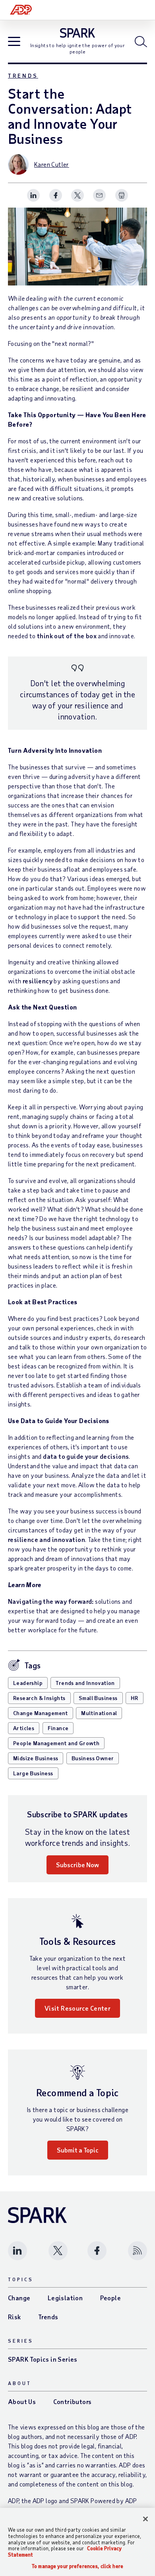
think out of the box (67, 636)
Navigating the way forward (50, 1601)
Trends (23, 75)
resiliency (38, 981)
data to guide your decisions (86, 1456)
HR (135, 1698)
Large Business (33, 1773)
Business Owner (93, 1758)
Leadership (28, 1683)
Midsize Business (36, 1758)
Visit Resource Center (77, 2008)
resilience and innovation (46, 1539)
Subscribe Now (77, 1865)
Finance (58, 1728)
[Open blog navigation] (14, 42)
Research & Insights (39, 1698)
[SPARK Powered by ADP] (78, 33)
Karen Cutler (52, 164)
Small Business (98, 1698)
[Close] (145, 2519)
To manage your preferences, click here (77, 2566)
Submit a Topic (78, 2150)
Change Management (41, 1713)
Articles (24, 1728)
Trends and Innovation (85, 1683)
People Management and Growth (56, 1743)
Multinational (99, 1713)
